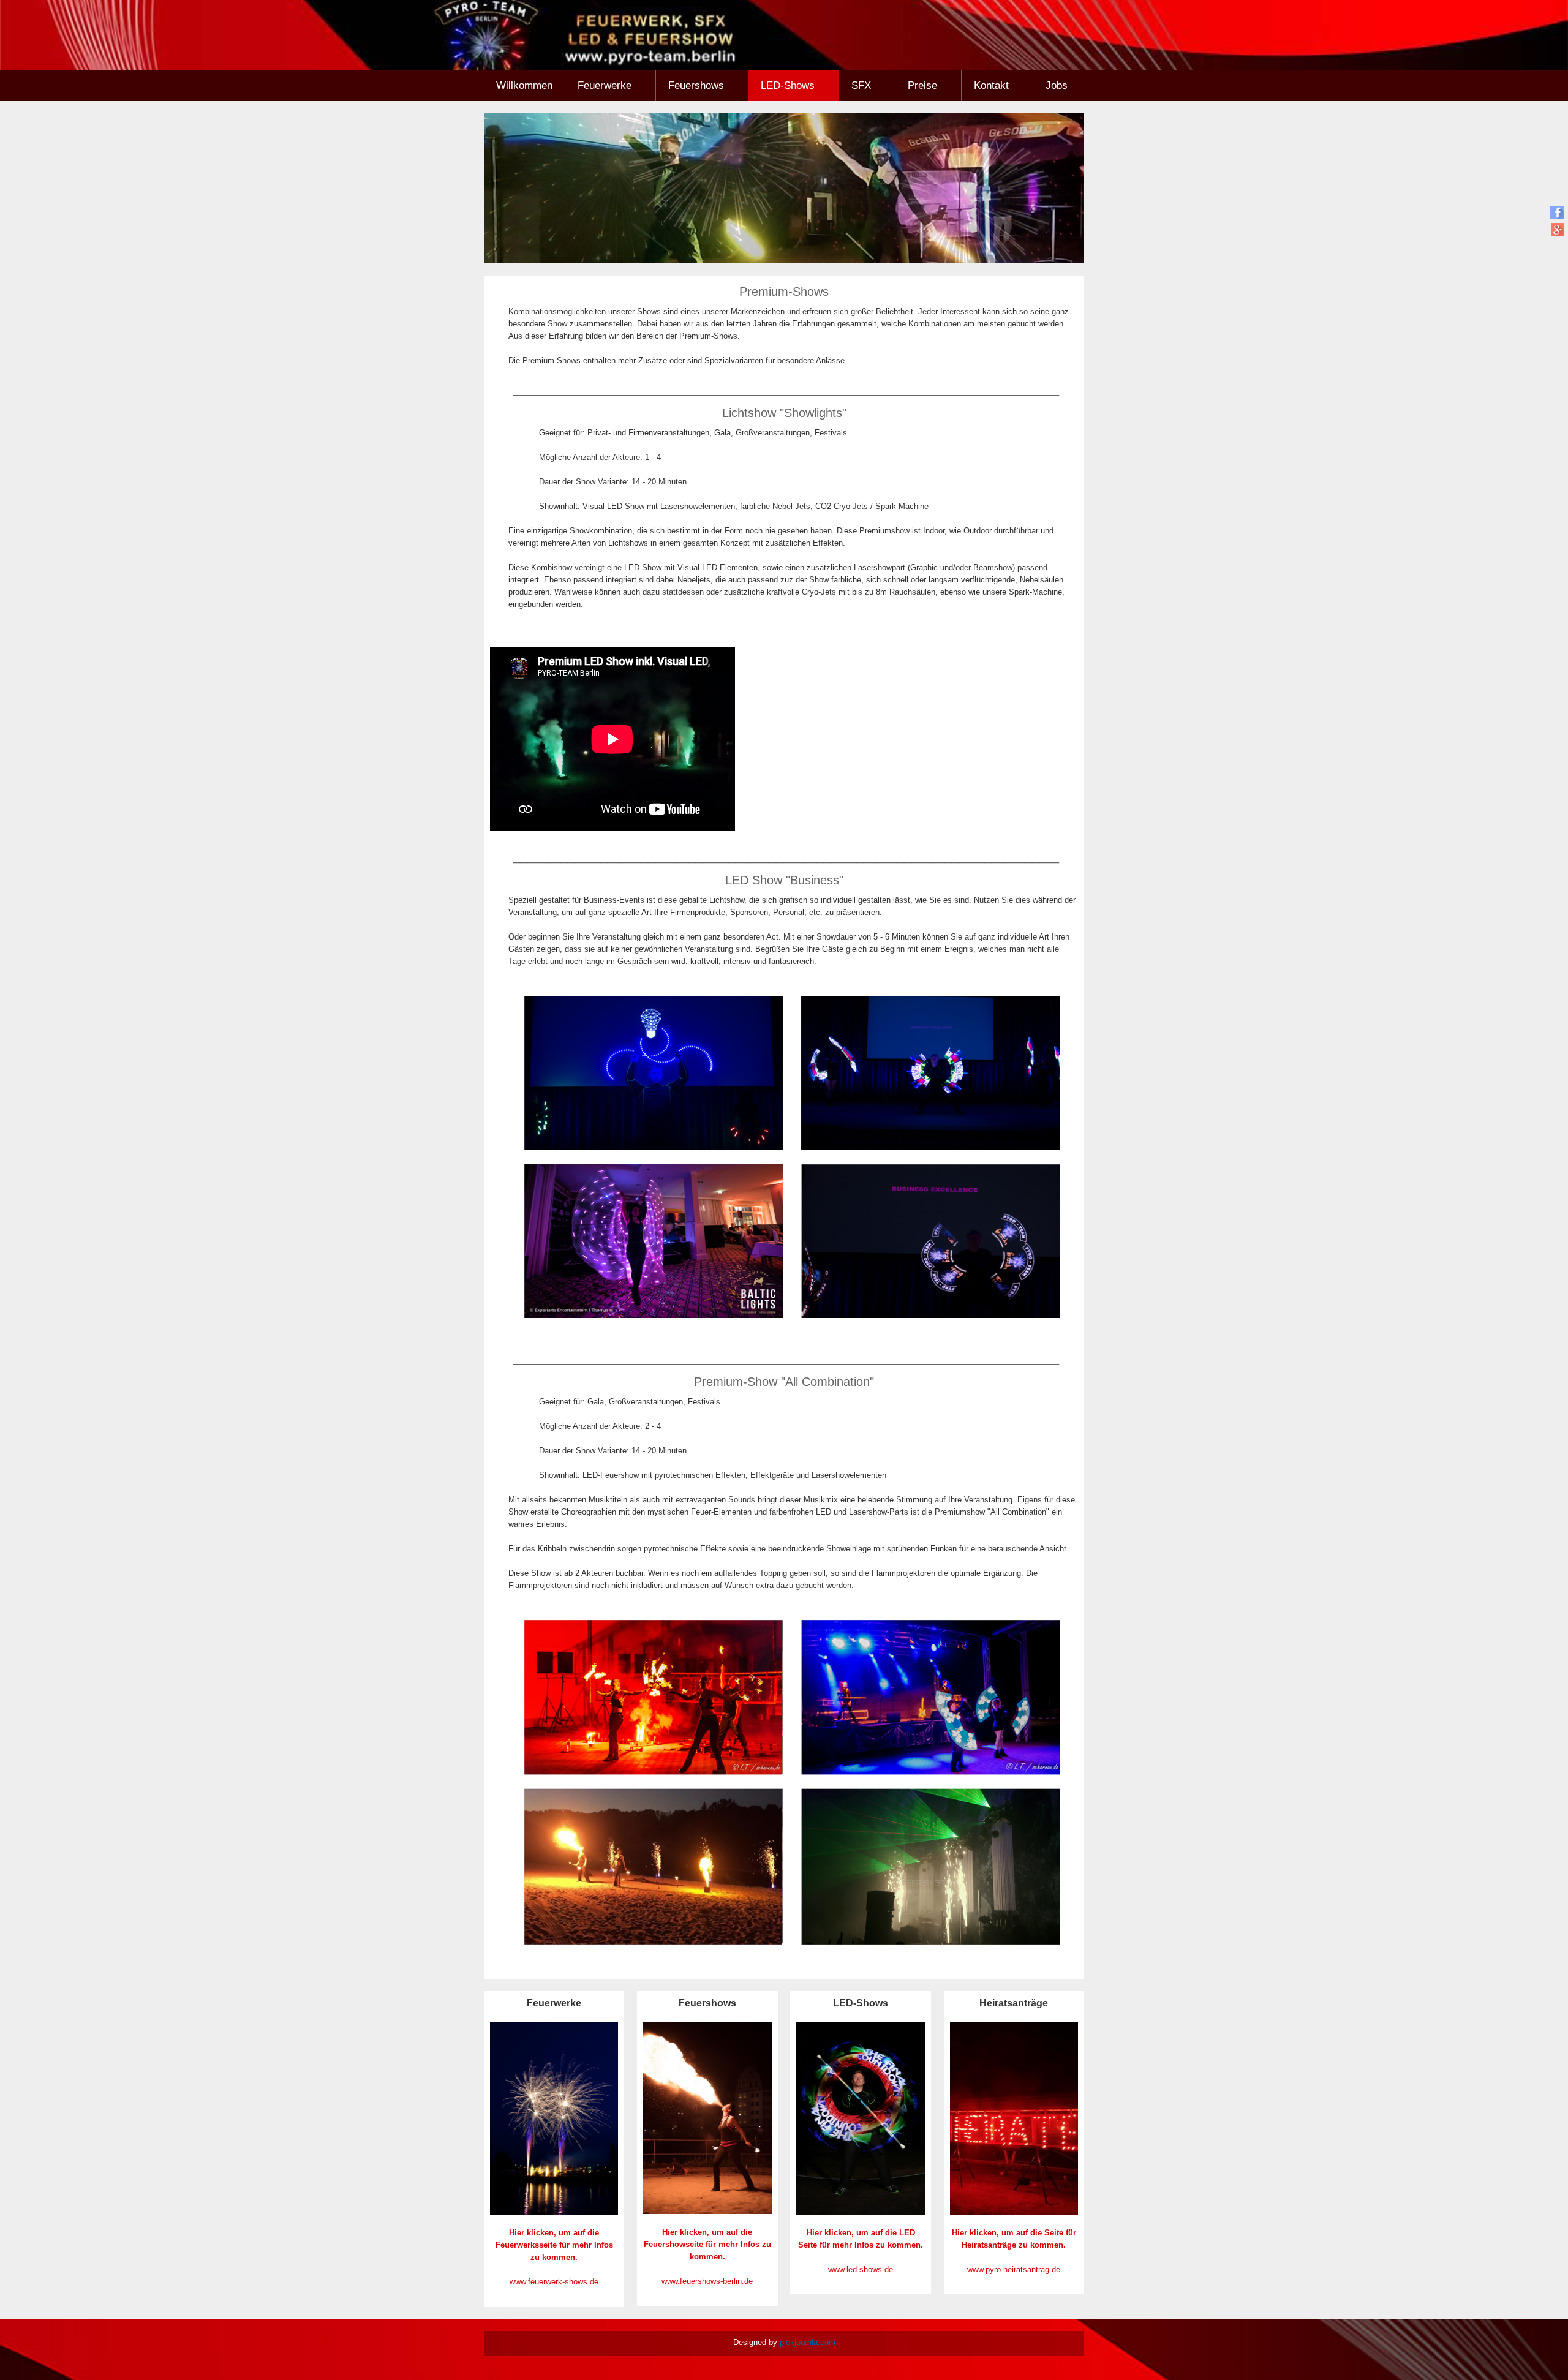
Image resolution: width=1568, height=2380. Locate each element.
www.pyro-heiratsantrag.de (1014, 2269)
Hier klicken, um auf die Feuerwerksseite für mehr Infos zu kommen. (554, 2245)
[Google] (1557, 229)
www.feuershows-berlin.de (707, 2281)
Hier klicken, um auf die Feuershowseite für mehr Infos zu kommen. (707, 2244)
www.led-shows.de (861, 2269)
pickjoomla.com (808, 2342)
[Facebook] (1557, 212)
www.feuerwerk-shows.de (554, 2282)
